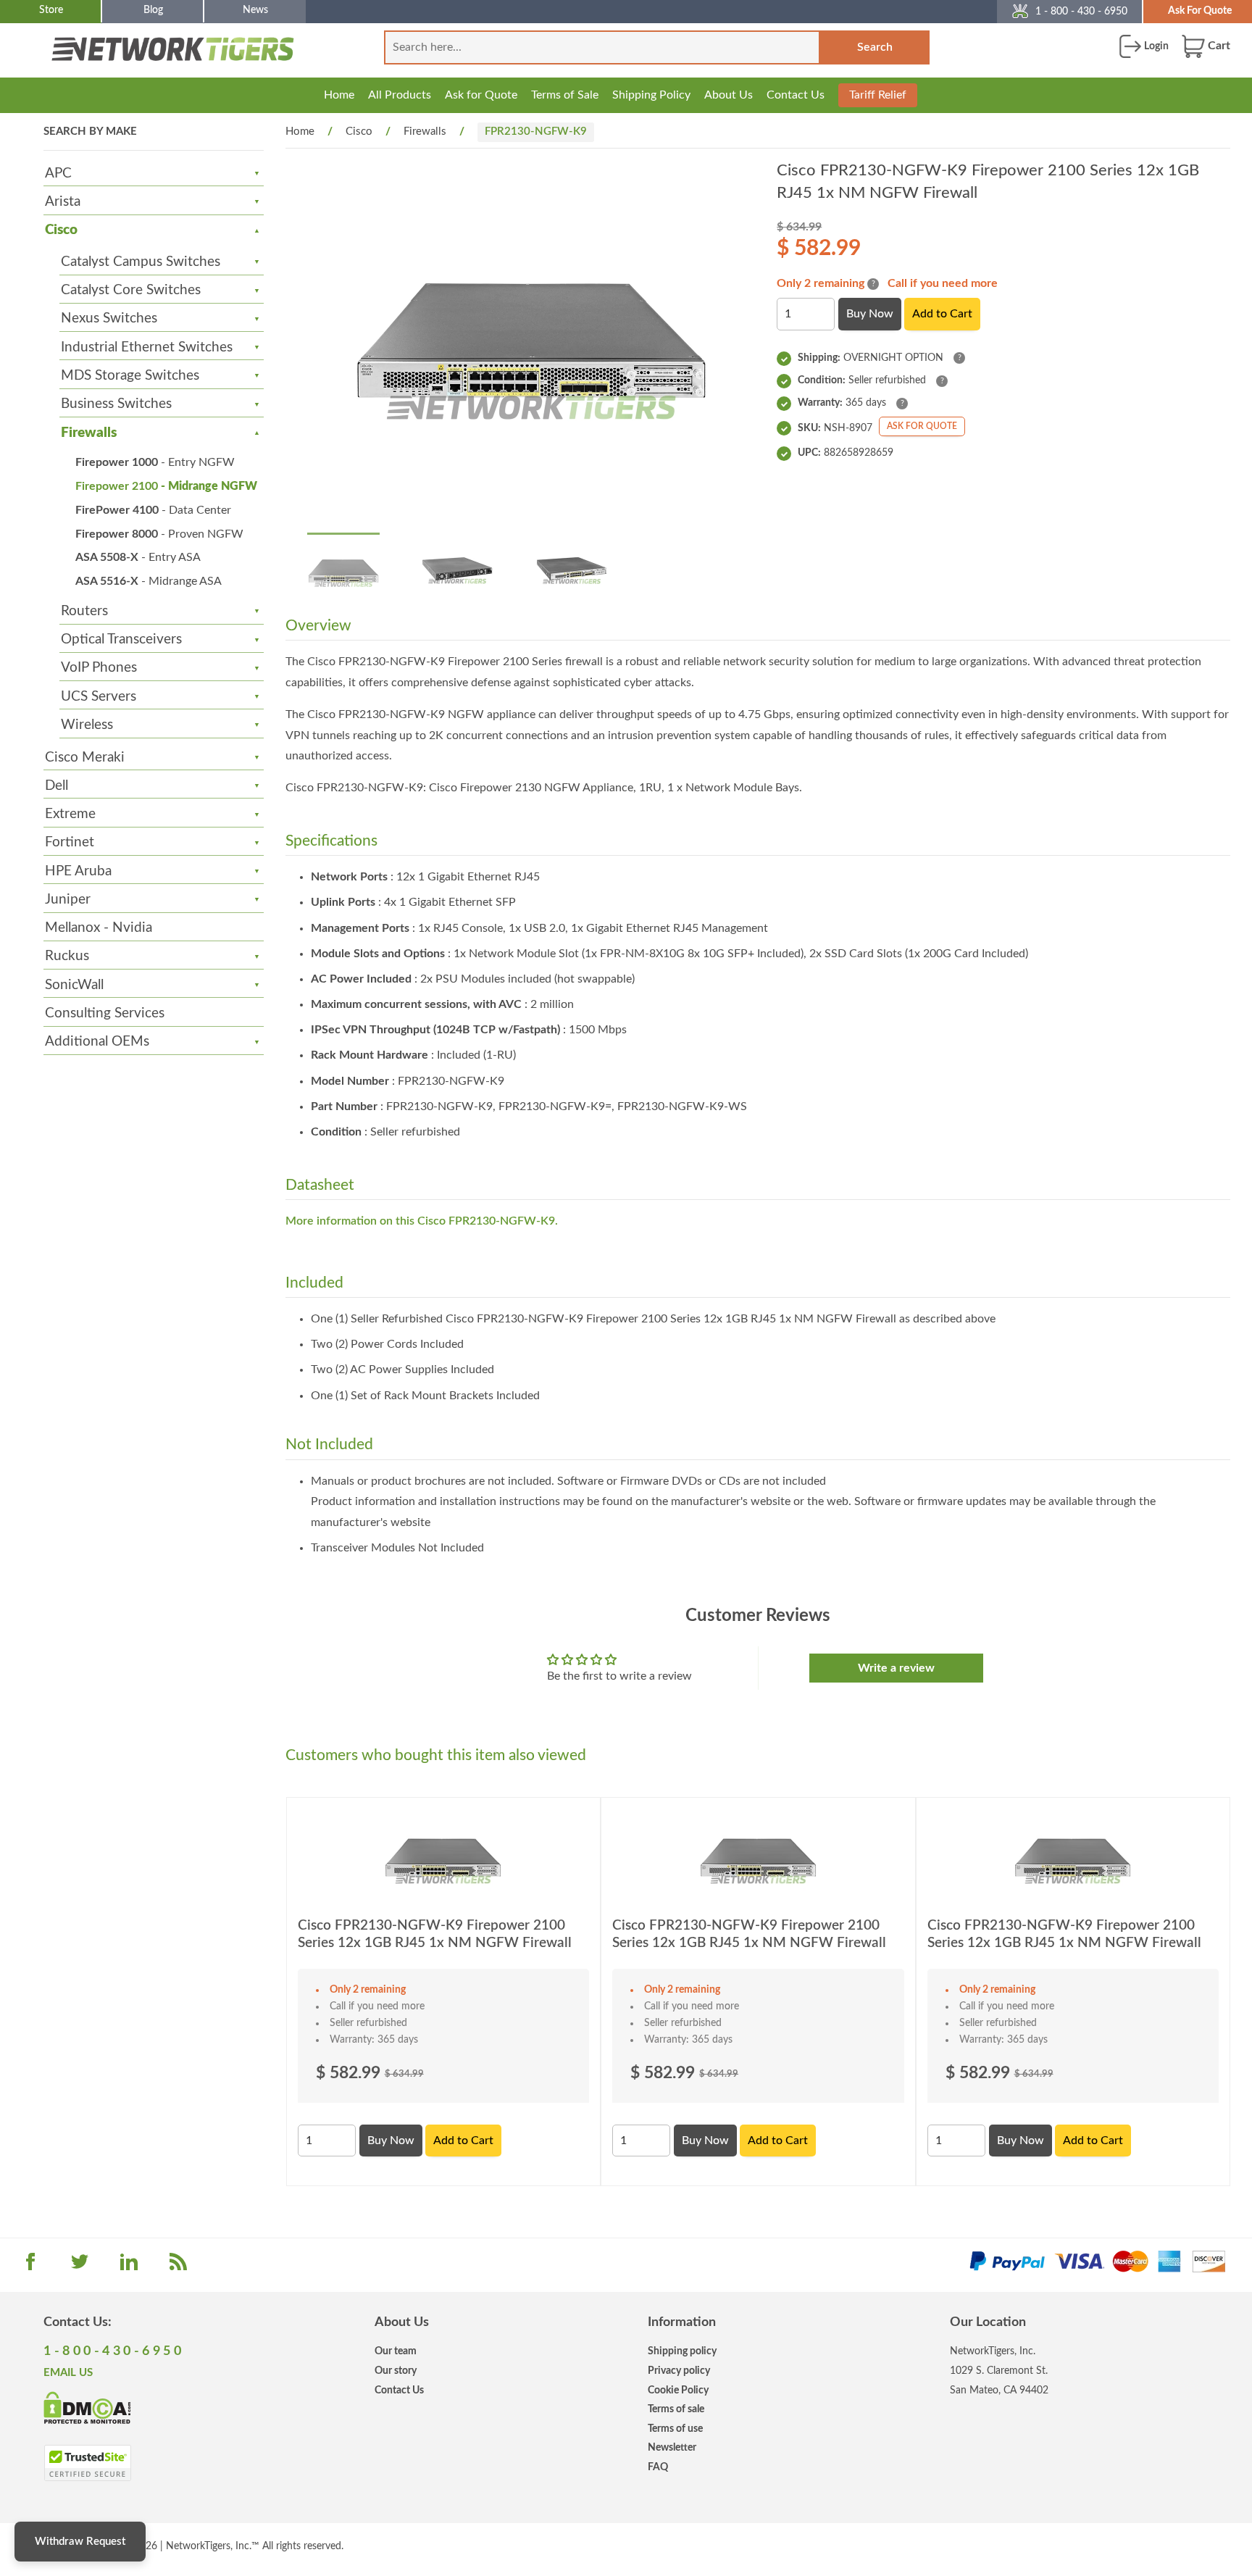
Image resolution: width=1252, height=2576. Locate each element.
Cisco (61, 230)
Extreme (70, 814)
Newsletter (672, 2447)
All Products (400, 95)
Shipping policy (682, 2351)
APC (58, 174)
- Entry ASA (138, 557)
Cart (1218, 46)
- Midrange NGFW (166, 486)
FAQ (658, 2467)
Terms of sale (676, 2409)
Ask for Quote (481, 95)
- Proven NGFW (159, 534)
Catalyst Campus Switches (141, 262)
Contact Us (796, 95)
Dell (57, 786)
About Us (729, 95)
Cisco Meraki (85, 758)
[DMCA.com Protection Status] (87, 2406)
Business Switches (116, 404)
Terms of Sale (565, 95)
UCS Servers (99, 697)
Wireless (87, 725)
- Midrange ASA (149, 581)
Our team (396, 2351)
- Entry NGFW (155, 462)
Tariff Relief (878, 95)
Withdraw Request (80, 2542)
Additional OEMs (97, 1042)
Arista (63, 202)
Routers (84, 611)
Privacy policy (679, 2371)
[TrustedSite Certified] (87, 2463)
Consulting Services (105, 1013)
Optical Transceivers (121, 639)
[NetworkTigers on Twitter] (80, 2267)
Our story (396, 2371)
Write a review (896, 1668)
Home (339, 95)
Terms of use (675, 2429)
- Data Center (153, 510)
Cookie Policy (678, 2390)
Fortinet (70, 842)
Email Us (68, 2373)
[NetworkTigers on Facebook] (30, 2267)
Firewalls (89, 433)
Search (875, 47)
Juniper (68, 900)
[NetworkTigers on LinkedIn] (129, 2267)
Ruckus (67, 956)
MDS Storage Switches (130, 376)
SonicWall (74, 985)
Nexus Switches (109, 318)
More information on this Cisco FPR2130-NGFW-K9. (422, 1221)
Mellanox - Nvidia (99, 928)
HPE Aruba (78, 871)
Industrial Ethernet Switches (147, 347)
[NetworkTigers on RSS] (178, 2267)
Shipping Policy (651, 95)
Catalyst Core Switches (131, 290)
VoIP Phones (99, 668)
